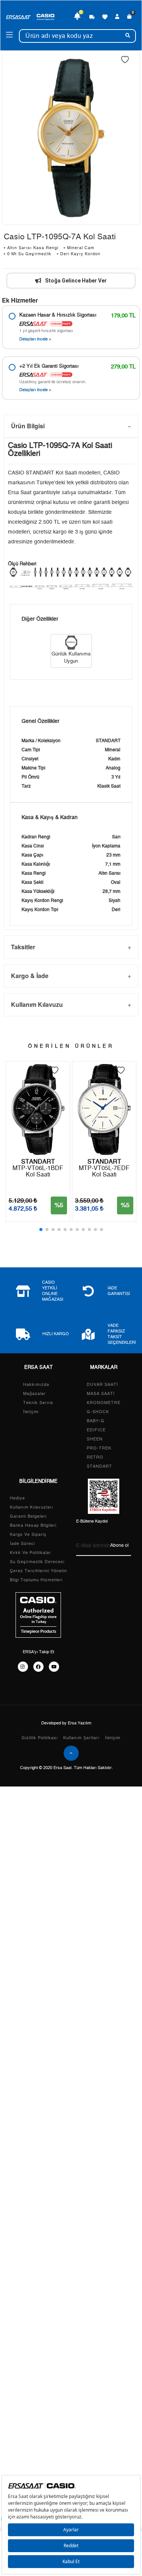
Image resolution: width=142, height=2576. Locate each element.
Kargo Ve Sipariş (28, 1535)
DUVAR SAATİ (102, 1385)
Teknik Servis (38, 1403)
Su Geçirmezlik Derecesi (37, 1562)
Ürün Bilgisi (28, 426)
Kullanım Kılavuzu (37, 1004)
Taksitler (23, 947)
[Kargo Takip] (92, 17)
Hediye (17, 1498)
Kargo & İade (30, 976)
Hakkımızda (36, 1385)
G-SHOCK (98, 1412)
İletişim (31, 1412)
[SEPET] (130, 17)
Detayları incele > (35, 339)
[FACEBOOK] (38, 1667)
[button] (41, 1229)
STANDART (99, 1466)
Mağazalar (34, 1394)
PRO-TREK (99, 1448)
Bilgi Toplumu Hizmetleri (36, 1580)
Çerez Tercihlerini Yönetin (38, 1571)
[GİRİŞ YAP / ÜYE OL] (117, 17)
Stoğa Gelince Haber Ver (76, 281)
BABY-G (96, 1421)
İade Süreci (22, 1544)
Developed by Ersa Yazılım (66, 1723)
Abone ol (119, 1545)
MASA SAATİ (101, 1394)
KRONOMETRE (104, 1403)
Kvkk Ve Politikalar (30, 1553)
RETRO (95, 1457)
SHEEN (95, 1439)
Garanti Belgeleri (28, 1516)
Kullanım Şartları (81, 1738)
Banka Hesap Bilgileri (33, 1525)
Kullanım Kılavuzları (32, 1507)
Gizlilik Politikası (40, 1738)
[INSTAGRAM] (23, 1667)
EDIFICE (96, 1430)
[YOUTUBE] (54, 1667)
